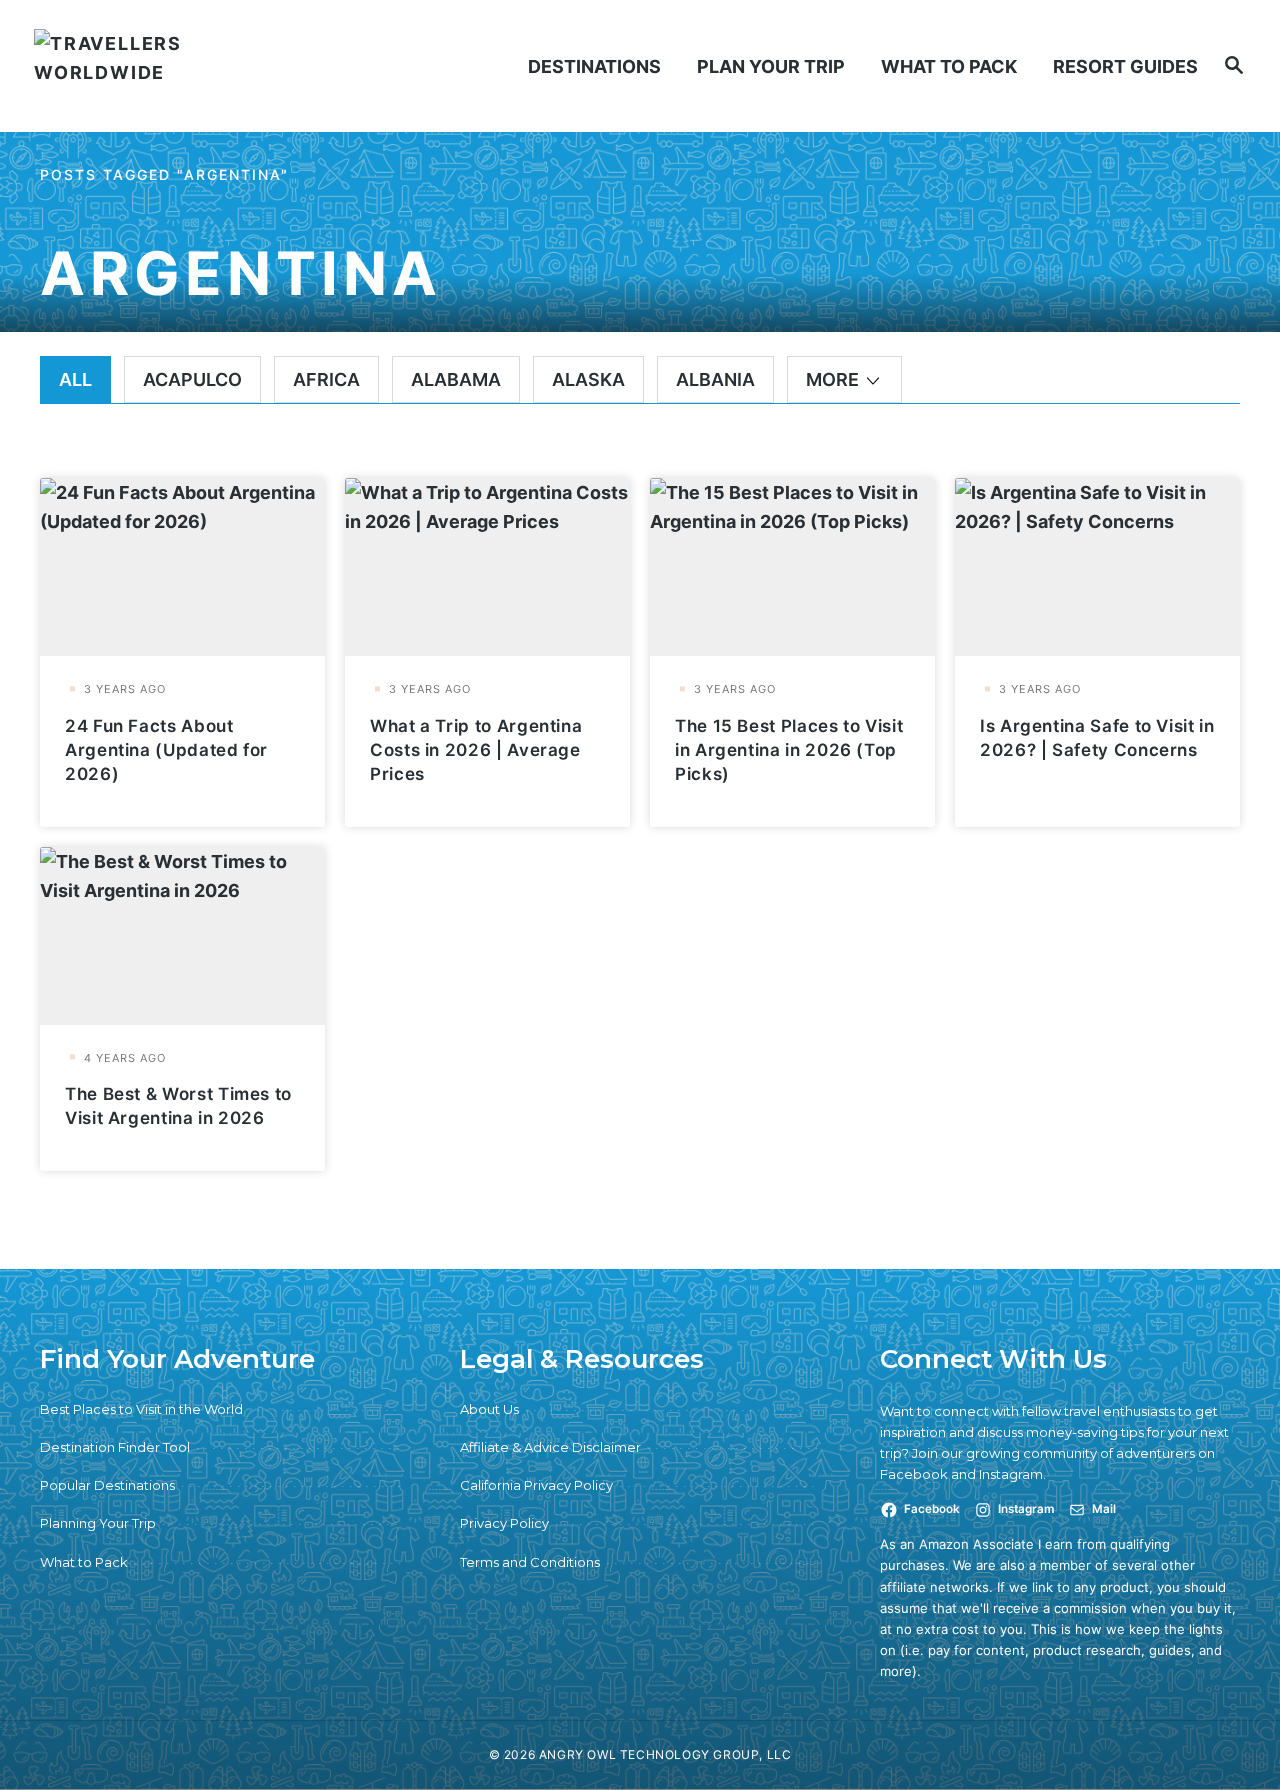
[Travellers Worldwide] (178, 66)
